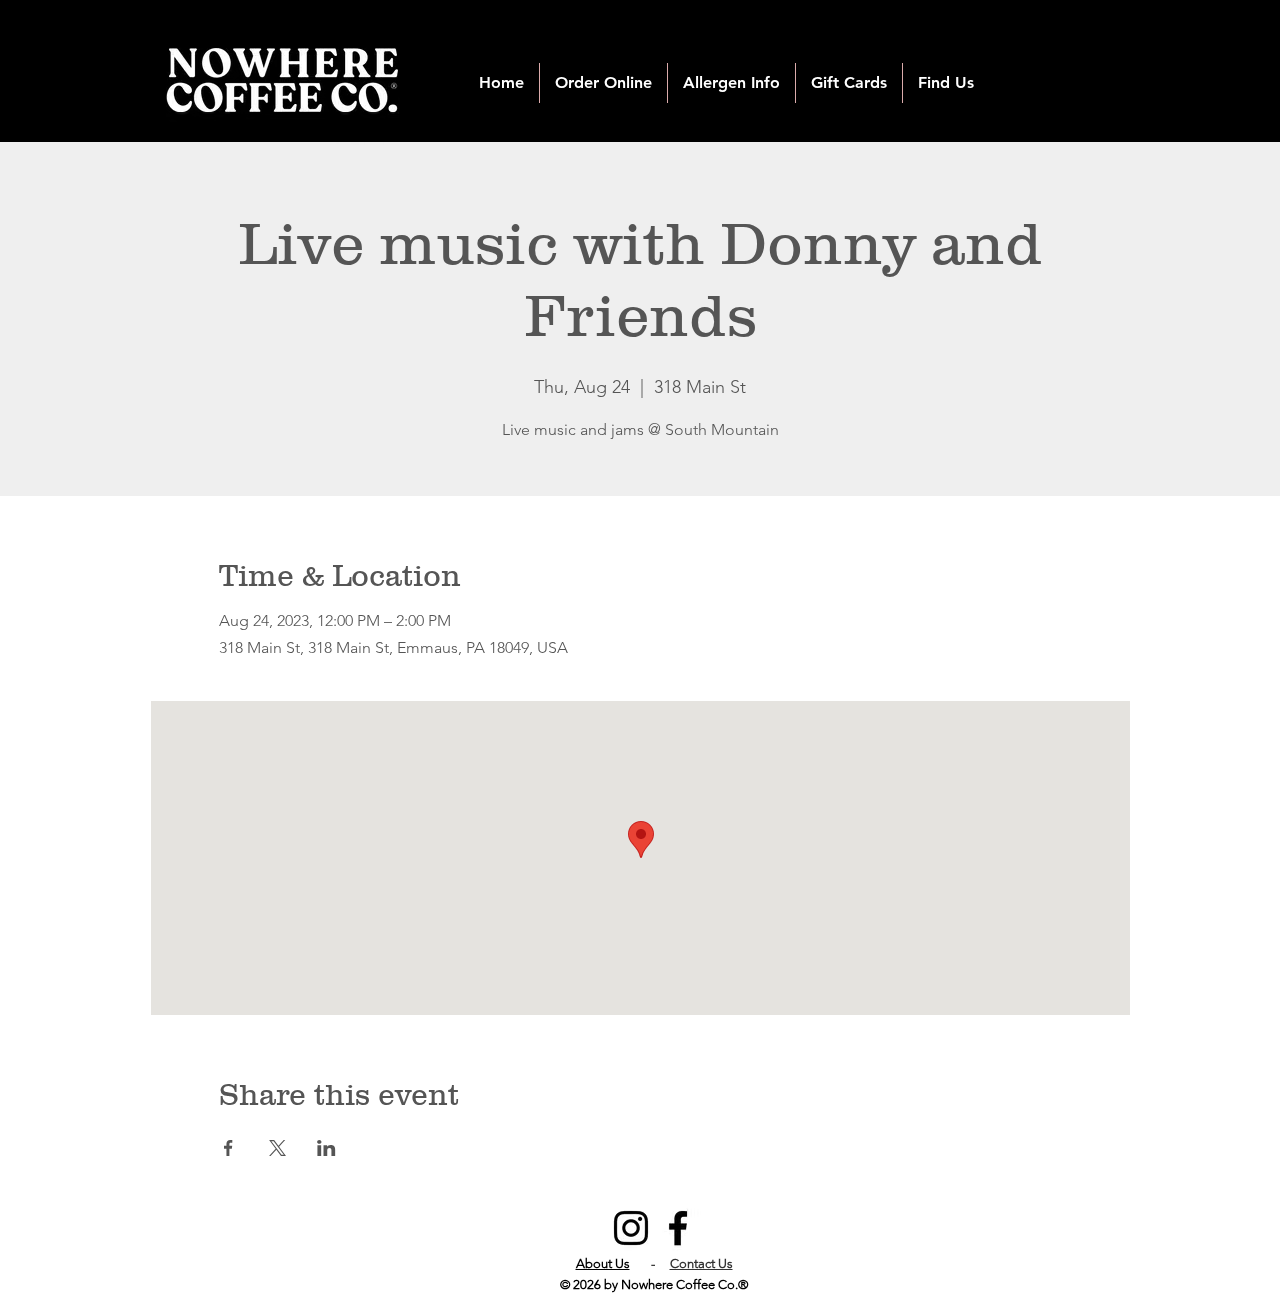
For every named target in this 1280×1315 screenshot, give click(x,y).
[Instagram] (631, 1228)
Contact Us (701, 1263)
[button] (603, 83)
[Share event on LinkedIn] (326, 1148)
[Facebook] (678, 1228)
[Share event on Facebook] (228, 1148)
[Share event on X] (277, 1148)
